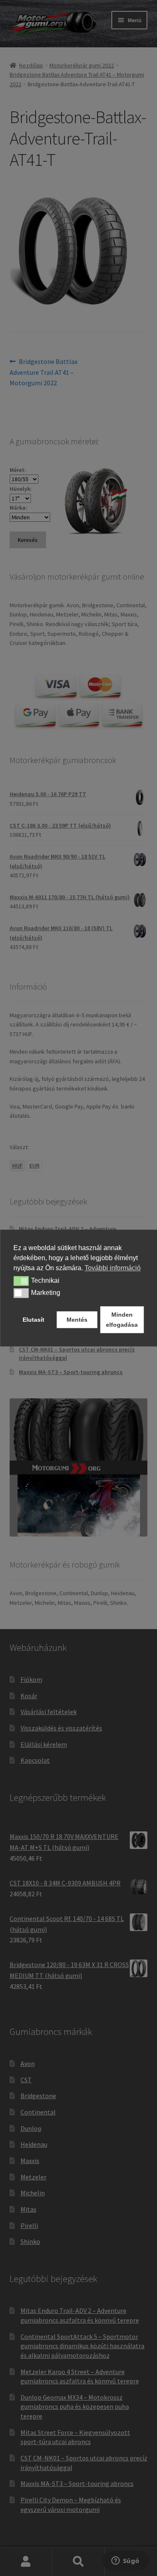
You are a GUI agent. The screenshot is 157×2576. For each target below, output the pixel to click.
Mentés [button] (77, 1320)
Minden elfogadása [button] (122, 1320)
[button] (21, 1281)
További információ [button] (113, 1268)
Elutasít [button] (33, 1320)
